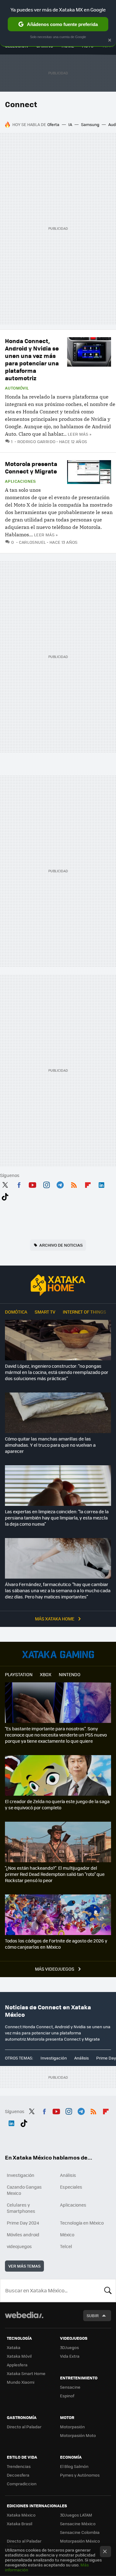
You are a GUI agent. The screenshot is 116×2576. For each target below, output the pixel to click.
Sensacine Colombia (80, 2532)
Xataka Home (58, 1285)
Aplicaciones (20, 481)
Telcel (66, 2246)
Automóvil (17, 388)
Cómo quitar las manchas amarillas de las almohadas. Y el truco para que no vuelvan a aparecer (50, 1445)
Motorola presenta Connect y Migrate (31, 467)
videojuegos (19, 2246)
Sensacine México (78, 2524)
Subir (93, 2315)
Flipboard (88, 1184)
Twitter (5, 1184)
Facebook (19, 1184)
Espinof (67, 2396)
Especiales (71, 2187)
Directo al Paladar (24, 2427)
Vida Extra (70, 2356)
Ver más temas (24, 2266)
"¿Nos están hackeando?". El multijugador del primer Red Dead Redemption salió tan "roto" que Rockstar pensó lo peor (55, 1874)
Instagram (46, 1184)
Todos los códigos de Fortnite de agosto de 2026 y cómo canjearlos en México (56, 1944)
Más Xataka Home (55, 1619)
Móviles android (23, 2234)
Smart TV (45, 1312)
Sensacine (70, 2387)
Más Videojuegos (55, 1969)
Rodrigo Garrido (36, 441)
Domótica (16, 1312)
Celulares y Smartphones (21, 2208)
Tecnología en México (82, 2223)
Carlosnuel (32, 542)
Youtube (32, 1184)
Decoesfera (18, 2475)
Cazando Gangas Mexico (24, 2190)
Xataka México (21, 2515)
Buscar (108, 2291)
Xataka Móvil (19, 2356)
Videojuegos (58, 1654)
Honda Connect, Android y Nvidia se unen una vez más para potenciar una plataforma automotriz (32, 359)
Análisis (82, 2058)
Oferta (53, 124)
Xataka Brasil (19, 2524)
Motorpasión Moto (78, 2435)
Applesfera (17, 2365)
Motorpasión (72, 2427)
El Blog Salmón (74, 2466)
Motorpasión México (80, 2541)
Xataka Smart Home (26, 2373)
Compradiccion (22, 2484)
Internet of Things (84, 1312)
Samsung (90, 124)
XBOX (46, 1674)
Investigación (54, 2058)
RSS (74, 1184)
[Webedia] (24, 2319)
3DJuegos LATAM (76, 2515)
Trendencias (19, 2466)
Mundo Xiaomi (21, 2382)
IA (70, 124)
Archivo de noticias (61, 1245)
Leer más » (79, 434)
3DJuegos (69, 2347)
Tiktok (5, 1196)
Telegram (60, 1184)
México (67, 2234)
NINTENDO (70, 1674)
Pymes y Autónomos (80, 2475)
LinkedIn (101, 1184)
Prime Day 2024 (23, 2223)
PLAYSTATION (19, 1674)
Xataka (14, 2347)
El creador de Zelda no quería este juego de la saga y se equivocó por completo (57, 1804)
